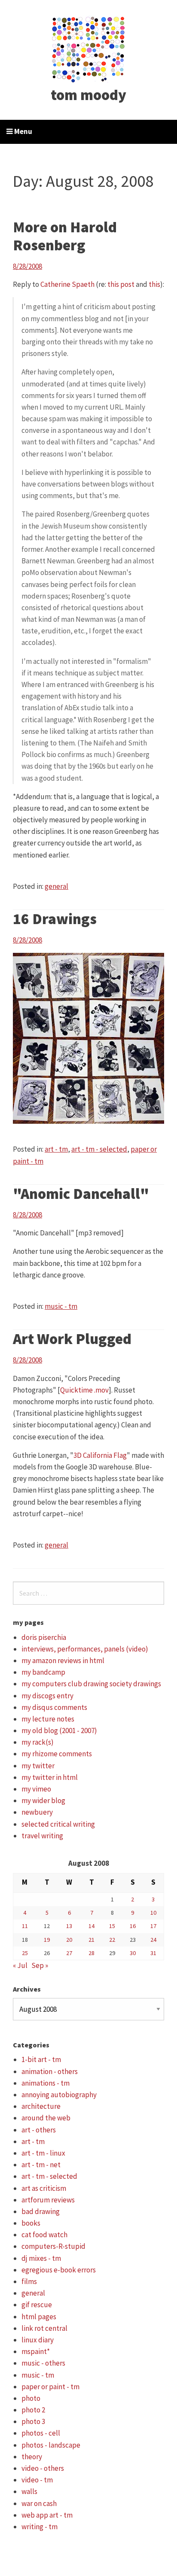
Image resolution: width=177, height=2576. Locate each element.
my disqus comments (54, 1707)
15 (112, 1926)
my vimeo (36, 1789)
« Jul (20, 1965)
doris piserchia (44, 1637)
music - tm (61, 1306)
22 (112, 1940)
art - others (39, 2130)
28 (92, 1953)
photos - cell (41, 2433)
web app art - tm (47, 2515)
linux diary (38, 2340)
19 (47, 1940)
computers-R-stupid (53, 2246)
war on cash (39, 2503)
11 (25, 1926)
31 (153, 1953)
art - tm (56, 1149)
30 (133, 1953)
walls (29, 2491)
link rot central (44, 2328)
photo (31, 2398)
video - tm (37, 2480)
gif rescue (37, 2305)
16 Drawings (55, 919)
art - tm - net (41, 2165)
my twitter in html (50, 1777)
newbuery (37, 1812)
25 (25, 1953)
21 (92, 1940)
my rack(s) (38, 1742)
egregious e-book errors (59, 2270)
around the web (46, 2118)
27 (69, 1953)
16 (133, 1926)
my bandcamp (43, 1672)
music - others (43, 2363)
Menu (23, 131)
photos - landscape (51, 2445)
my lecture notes (48, 1719)
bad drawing (41, 2211)
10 (153, 1913)
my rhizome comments (57, 1754)
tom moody (88, 95)
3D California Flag (100, 1455)
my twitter (38, 1766)
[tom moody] (89, 49)
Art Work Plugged (72, 1339)
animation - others (50, 2071)
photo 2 (33, 2410)
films (29, 2281)
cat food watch (44, 2235)
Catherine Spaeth (67, 284)
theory (32, 2457)
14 (92, 1926)
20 (69, 1940)
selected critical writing (58, 1824)
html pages (39, 2317)
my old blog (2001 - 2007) (59, 1731)
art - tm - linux (43, 2153)
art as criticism (44, 2188)
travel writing (42, 1836)
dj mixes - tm (41, 2258)
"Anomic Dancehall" (81, 1194)
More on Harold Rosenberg (65, 236)
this (154, 284)
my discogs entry (47, 1696)
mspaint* (36, 2351)
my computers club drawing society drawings (91, 1684)
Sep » (40, 1965)
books (31, 2223)
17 (153, 1926)
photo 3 (33, 2421)
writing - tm (40, 2527)
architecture (41, 2106)
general (56, 886)
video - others (43, 2468)
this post (121, 284)
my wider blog (43, 1800)
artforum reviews (48, 2200)
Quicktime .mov (84, 1390)
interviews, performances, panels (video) (85, 1649)
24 (153, 1940)
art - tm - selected (99, 1149)
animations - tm (46, 2083)
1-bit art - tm (41, 2059)
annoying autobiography (59, 2095)
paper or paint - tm (50, 2387)
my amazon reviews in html (63, 1661)
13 (69, 1926)
